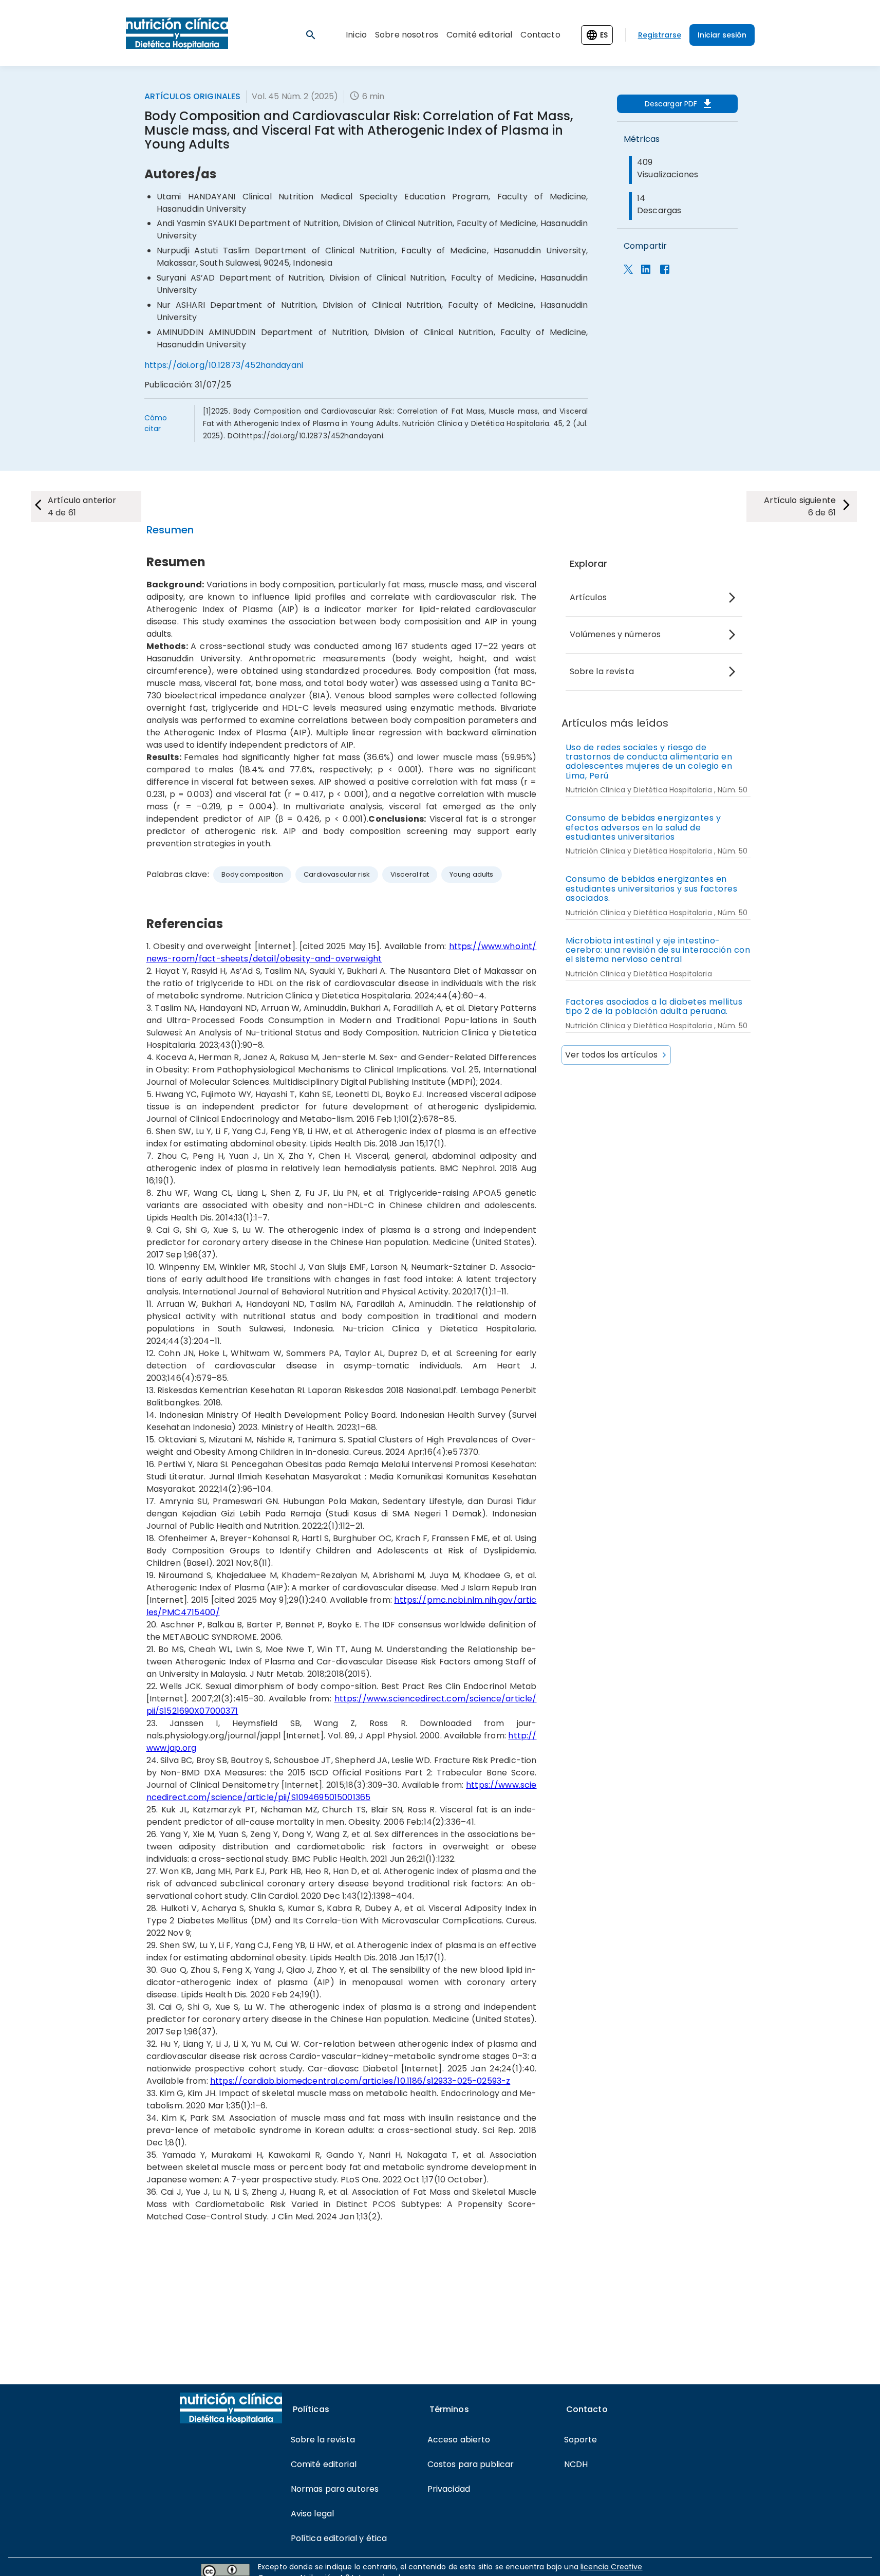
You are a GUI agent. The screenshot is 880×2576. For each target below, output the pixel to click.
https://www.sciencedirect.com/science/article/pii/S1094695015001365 (342, 1791)
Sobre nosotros (407, 35)
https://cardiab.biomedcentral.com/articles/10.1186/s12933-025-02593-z (360, 2081)
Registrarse (660, 35)
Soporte (581, 2440)
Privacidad (449, 2489)
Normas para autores (335, 2489)
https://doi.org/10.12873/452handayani (224, 365)
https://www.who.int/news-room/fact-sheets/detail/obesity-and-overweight (342, 952)
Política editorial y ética (339, 2538)
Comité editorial (479, 35)
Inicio (356, 35)
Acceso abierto (459, 2440)
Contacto (540, 35)
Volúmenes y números (615, 634)
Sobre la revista (602, 671)
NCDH (576, 2464)
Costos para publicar (471, 2464)
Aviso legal (313, 2514)
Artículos (588, 597)
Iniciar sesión (722, 35)
